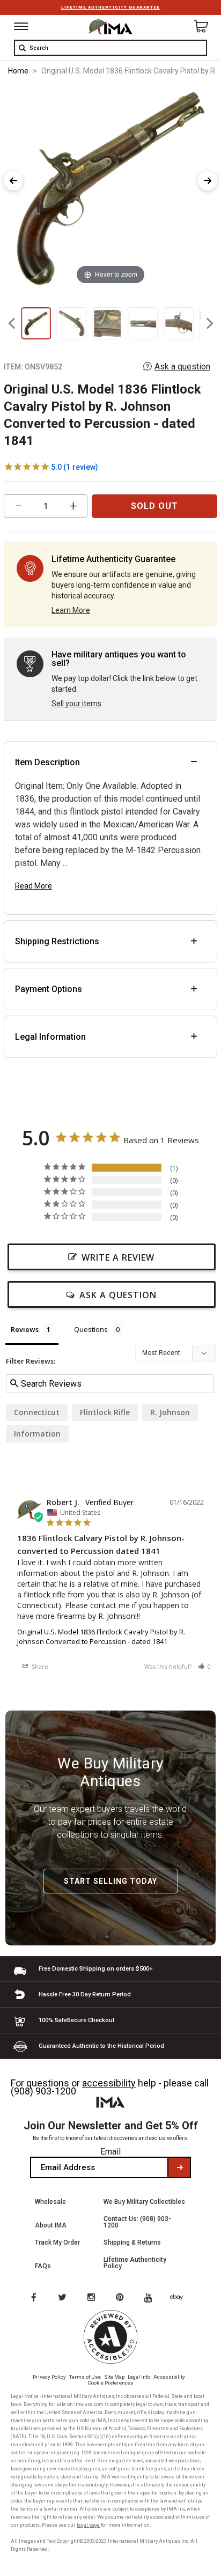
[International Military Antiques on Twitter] (63, 2298)
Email (110, 2152)
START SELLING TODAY (110, 1881)
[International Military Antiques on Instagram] (92, 2298)
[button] (204, 1666)
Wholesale (50, 2202)
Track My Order (57, 2242)
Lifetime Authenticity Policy (135, 2263)
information (37, 1434)
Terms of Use (85, 2377)
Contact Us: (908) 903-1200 (137, 2222)
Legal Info (139, 2377)
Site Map (114, 2377)
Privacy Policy (49, 2377)
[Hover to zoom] (110, 186)
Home (18, 71)
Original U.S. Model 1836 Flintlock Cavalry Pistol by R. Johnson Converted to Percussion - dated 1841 (101, 1637)
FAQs (43, 2266)
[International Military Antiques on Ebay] (181, 2298)
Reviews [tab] (25, 1329)
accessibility (109, 2083)
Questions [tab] (91, 1329)
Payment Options (49, 989)
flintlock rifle (105, 1412)
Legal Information (50, 1037)
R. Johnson (170, 1412)
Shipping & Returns (132, 2242)
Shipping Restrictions (57, 941)
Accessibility (169, 2377)
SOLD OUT (154, 506)
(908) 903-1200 (43, 2091)
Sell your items (76, 704)
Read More (34, 886)
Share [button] (39, 1666)
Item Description (47, 762)
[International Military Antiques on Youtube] (151, 2298)
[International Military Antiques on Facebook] (33, 2298)
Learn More (71, 610)
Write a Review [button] (118, 1257)
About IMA (51, 2225)
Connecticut (37, 1412)
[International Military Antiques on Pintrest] (122, 2298)
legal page (88, 2525)
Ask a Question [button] (118, 1295)
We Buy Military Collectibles (144, 2202)
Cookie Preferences (111, 2383)
